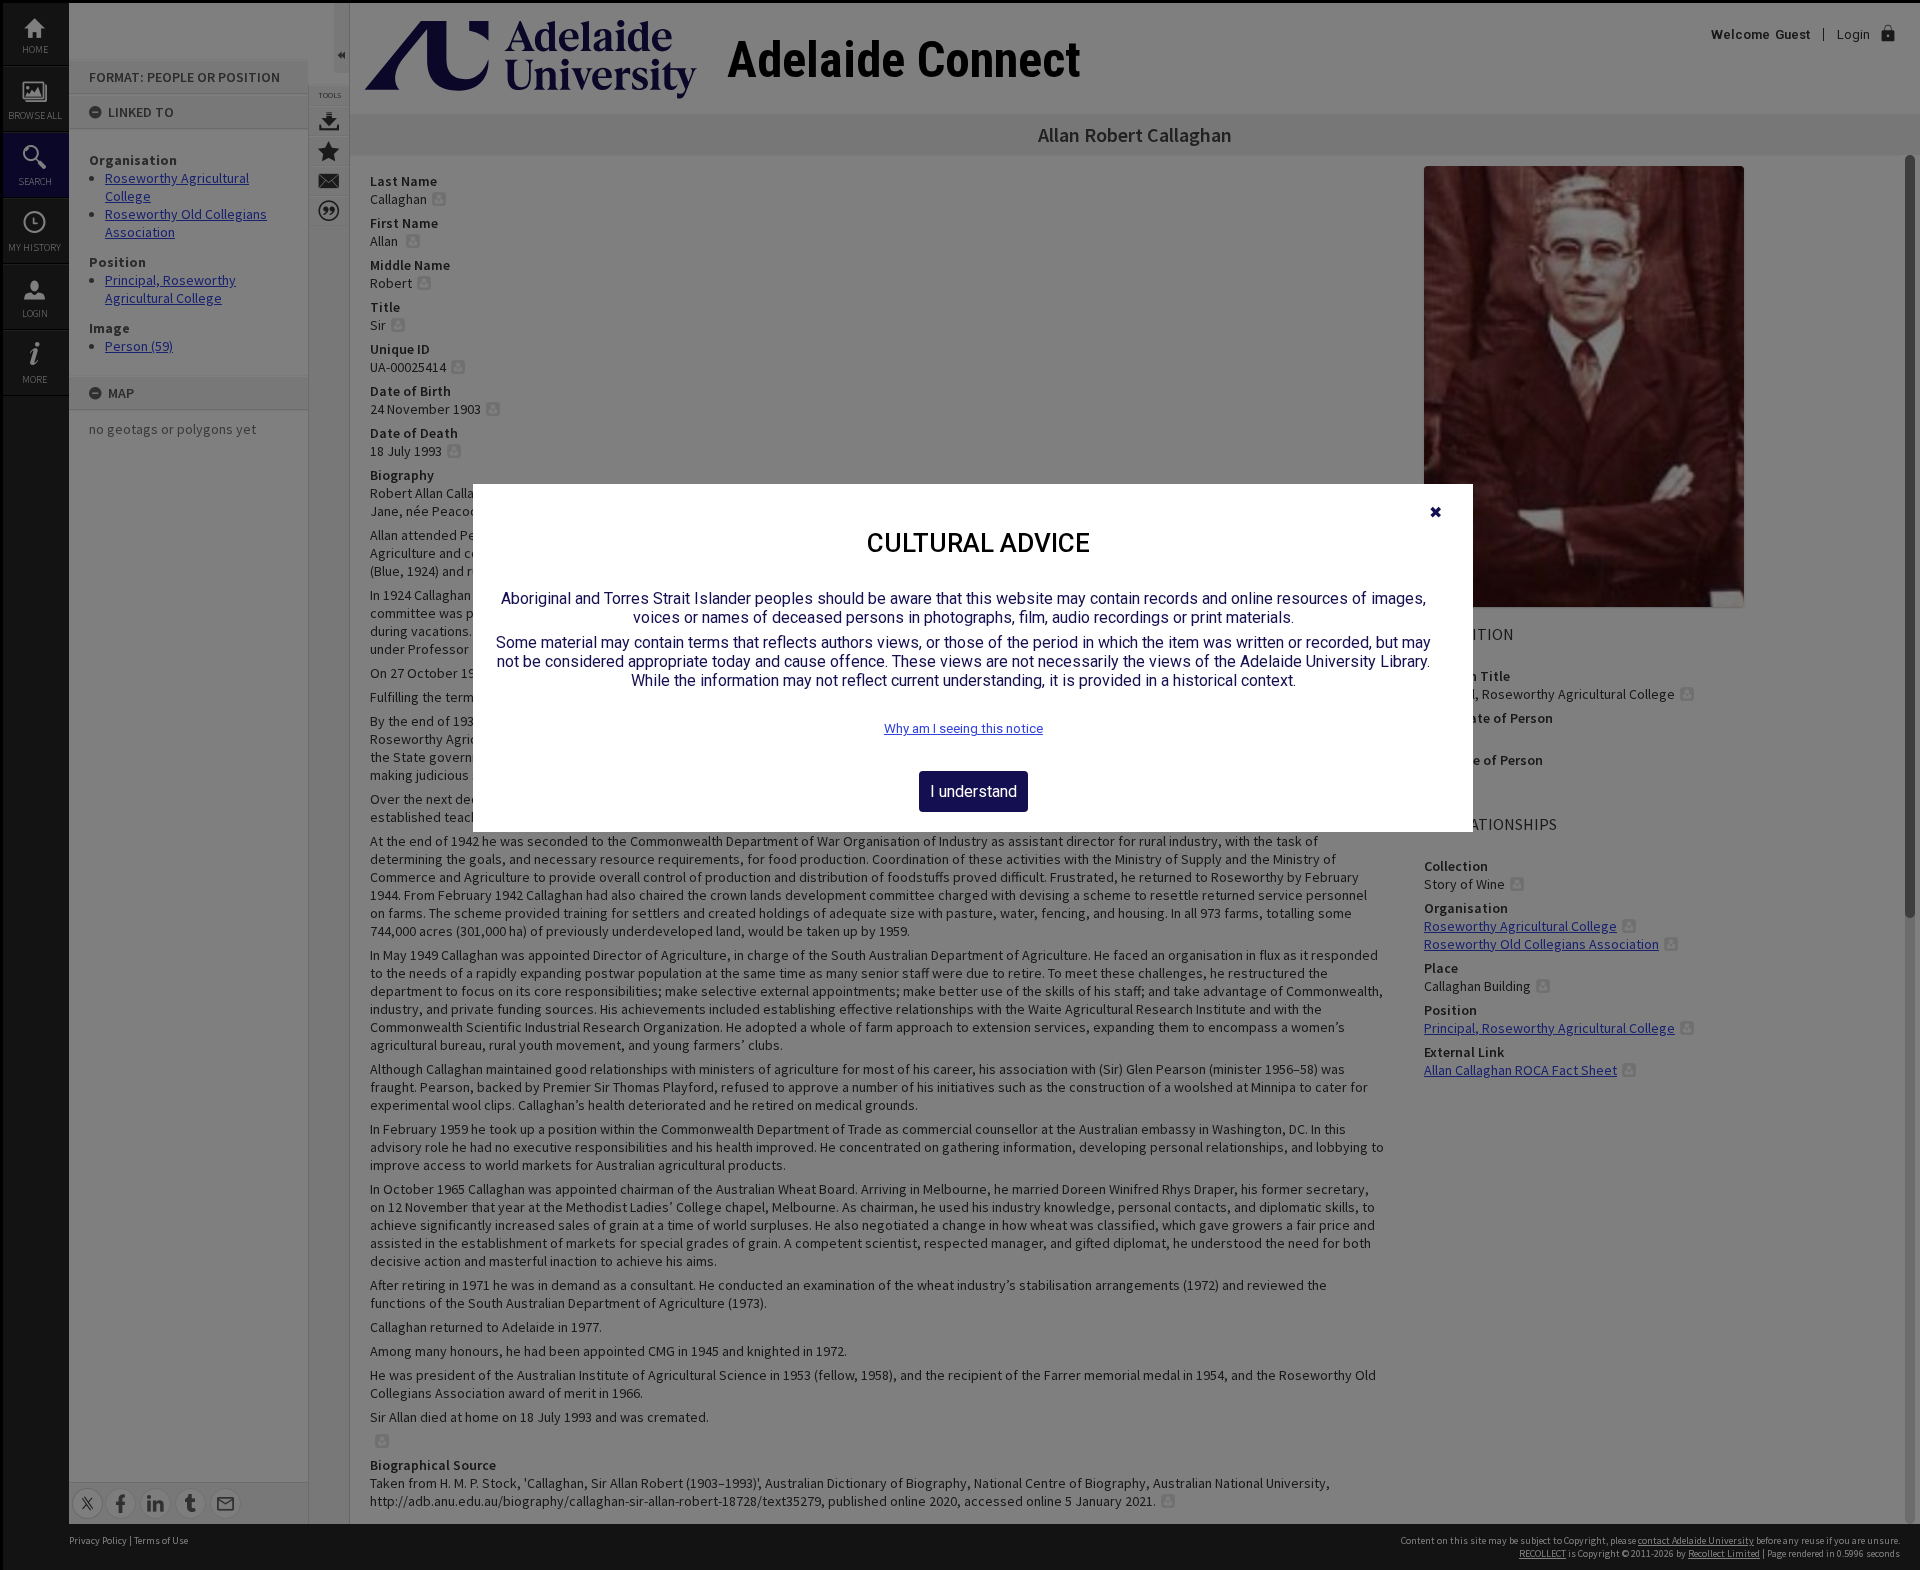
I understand (973, 791)
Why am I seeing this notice (963, 728)
